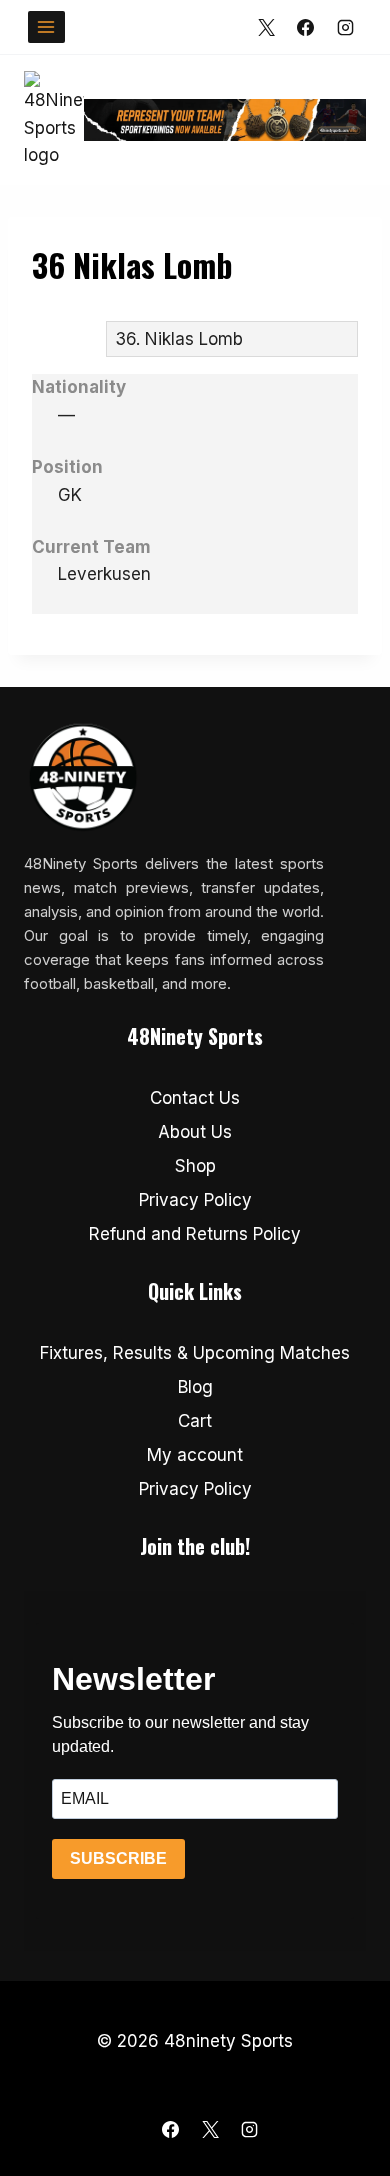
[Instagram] (345, 27)
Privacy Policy (195, 1200)
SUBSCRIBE (118, 1858)
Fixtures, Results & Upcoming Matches (195, 1353)
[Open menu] (46, 26)
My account (195, 1455)
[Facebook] (306, 27)
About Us (195, 1132)
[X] (267, 27)
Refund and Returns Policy (195, 1234)
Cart (195, 1421)
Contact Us (195, 1098)
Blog (195, 1387)
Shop (195, 1166)
